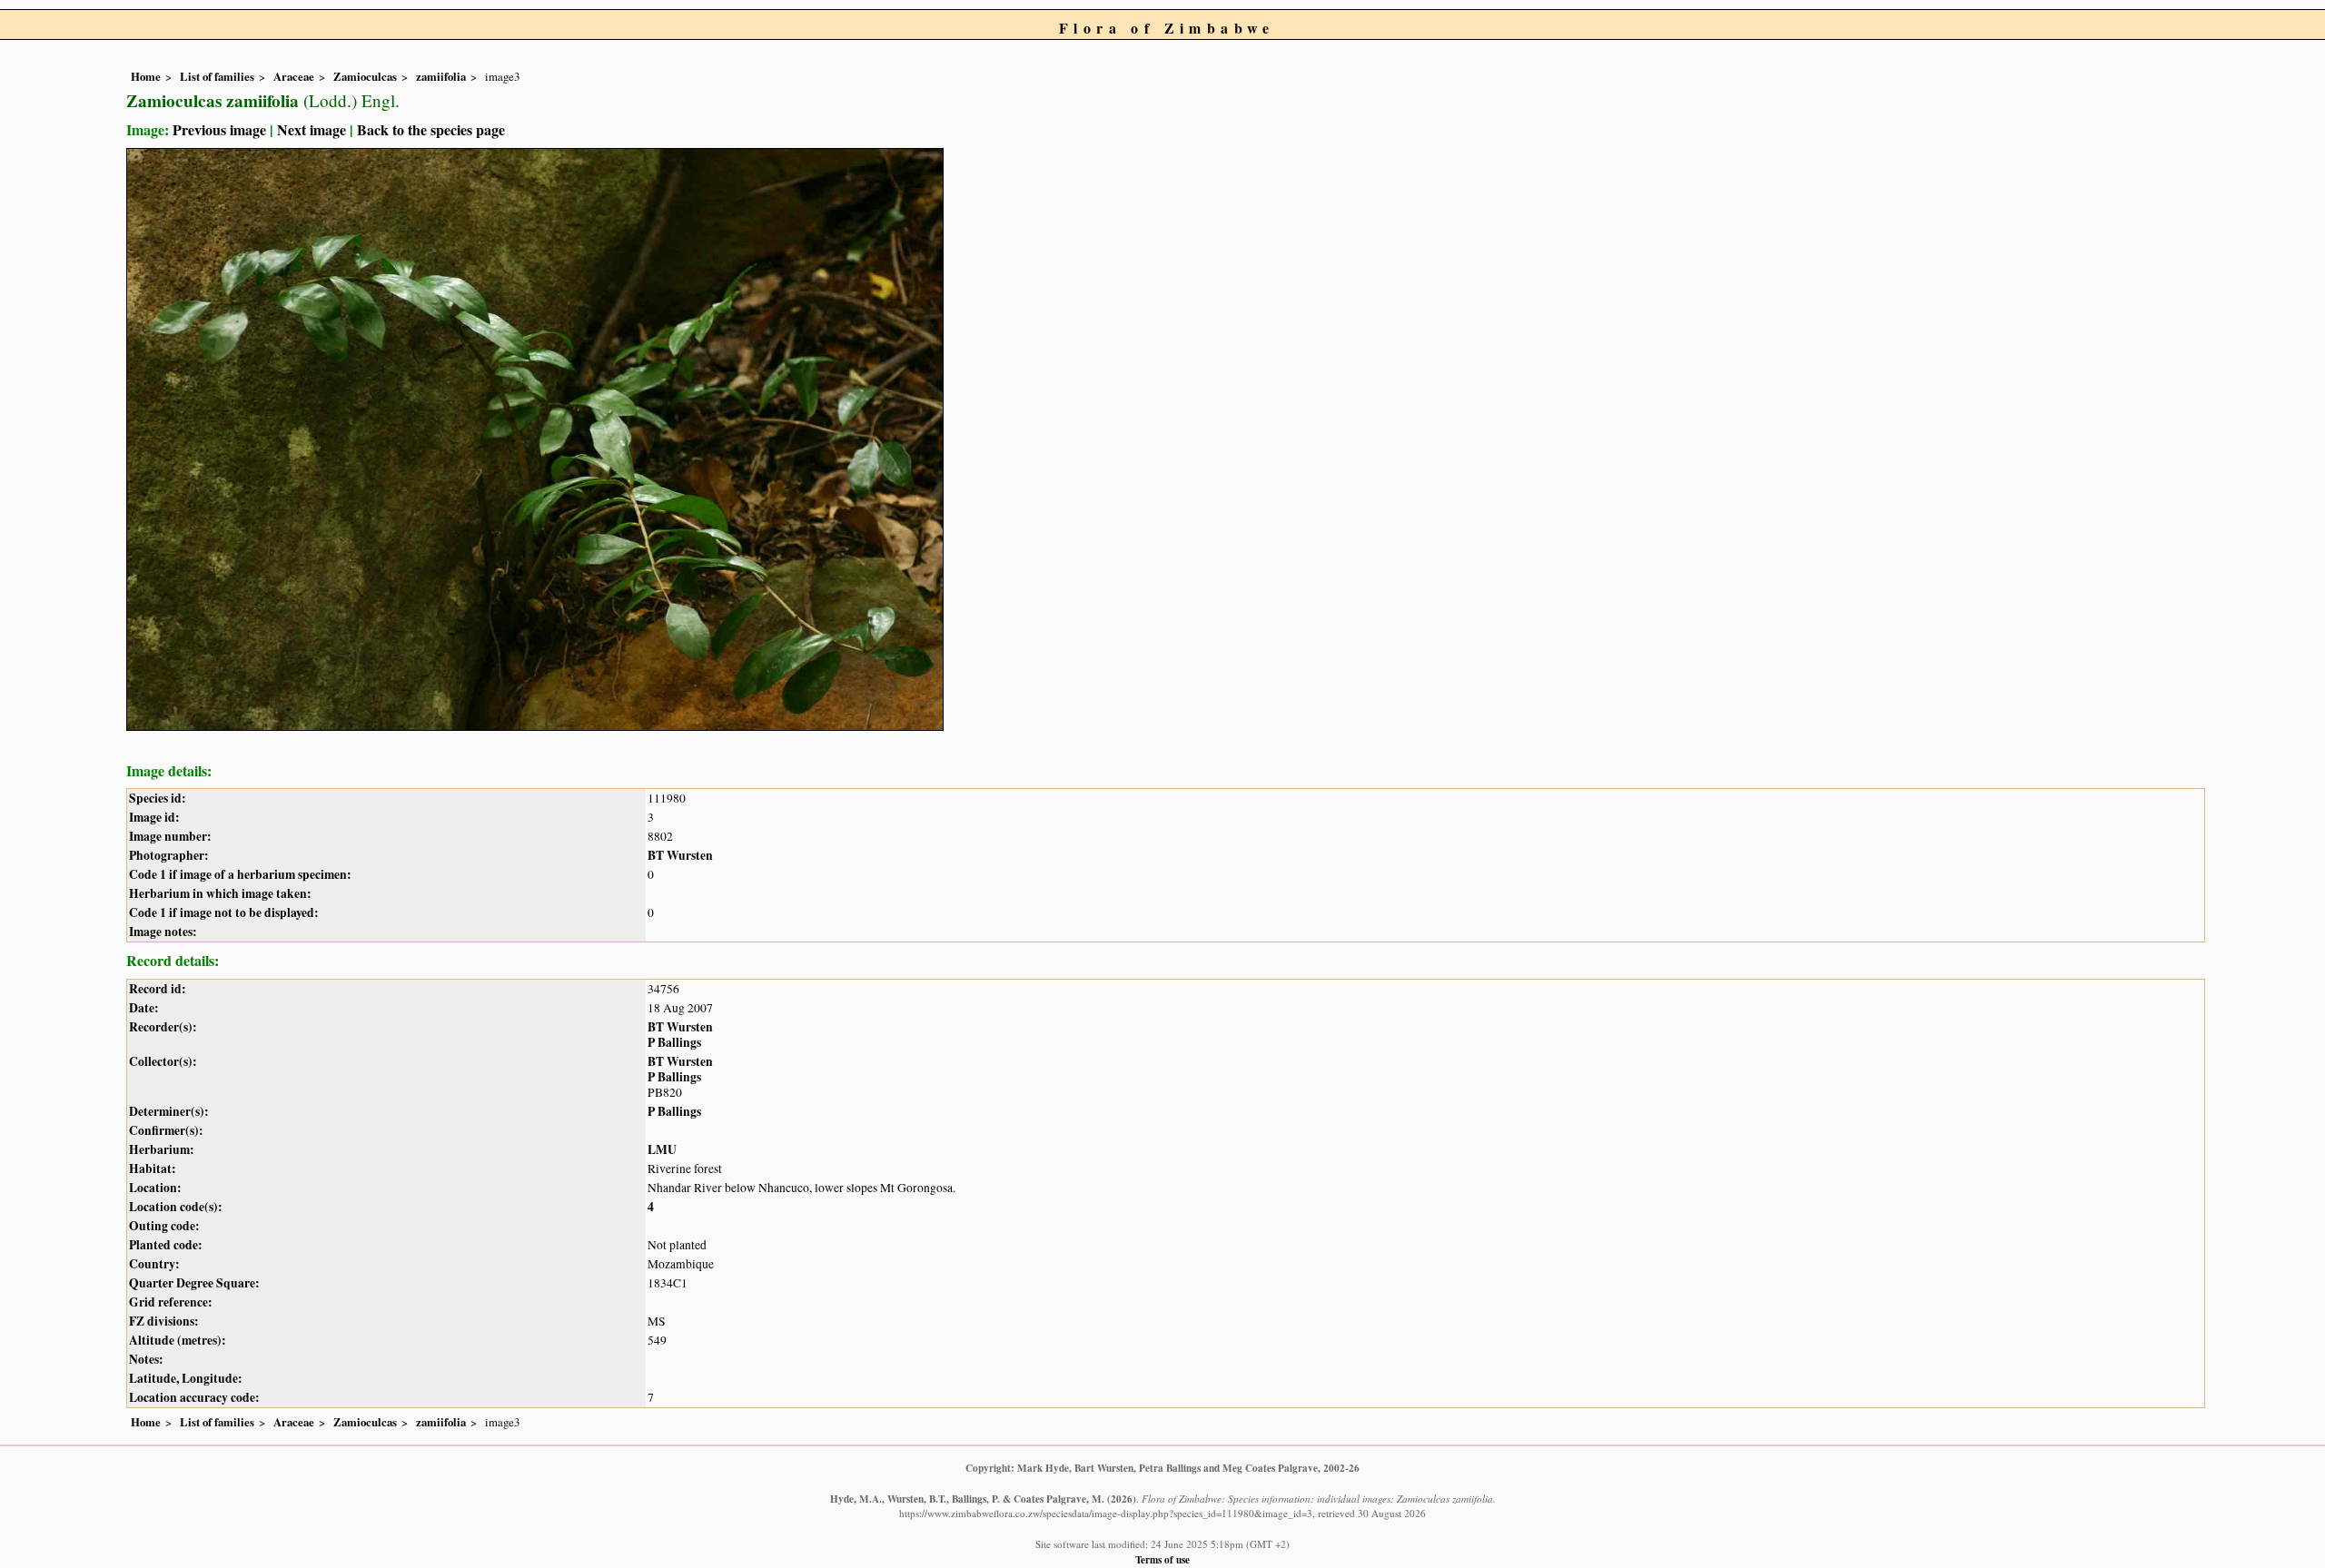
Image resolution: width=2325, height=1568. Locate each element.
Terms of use (1162, 1559)
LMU (662, 1149)
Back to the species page (431, 129)
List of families (217, 76)
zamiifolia (441, 76)
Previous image (219, 129)
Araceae (294, 76)
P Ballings (674, 1042)
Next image (312, 129)
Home (146, 76)
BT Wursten (680, 855)
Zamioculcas (365, 76)
